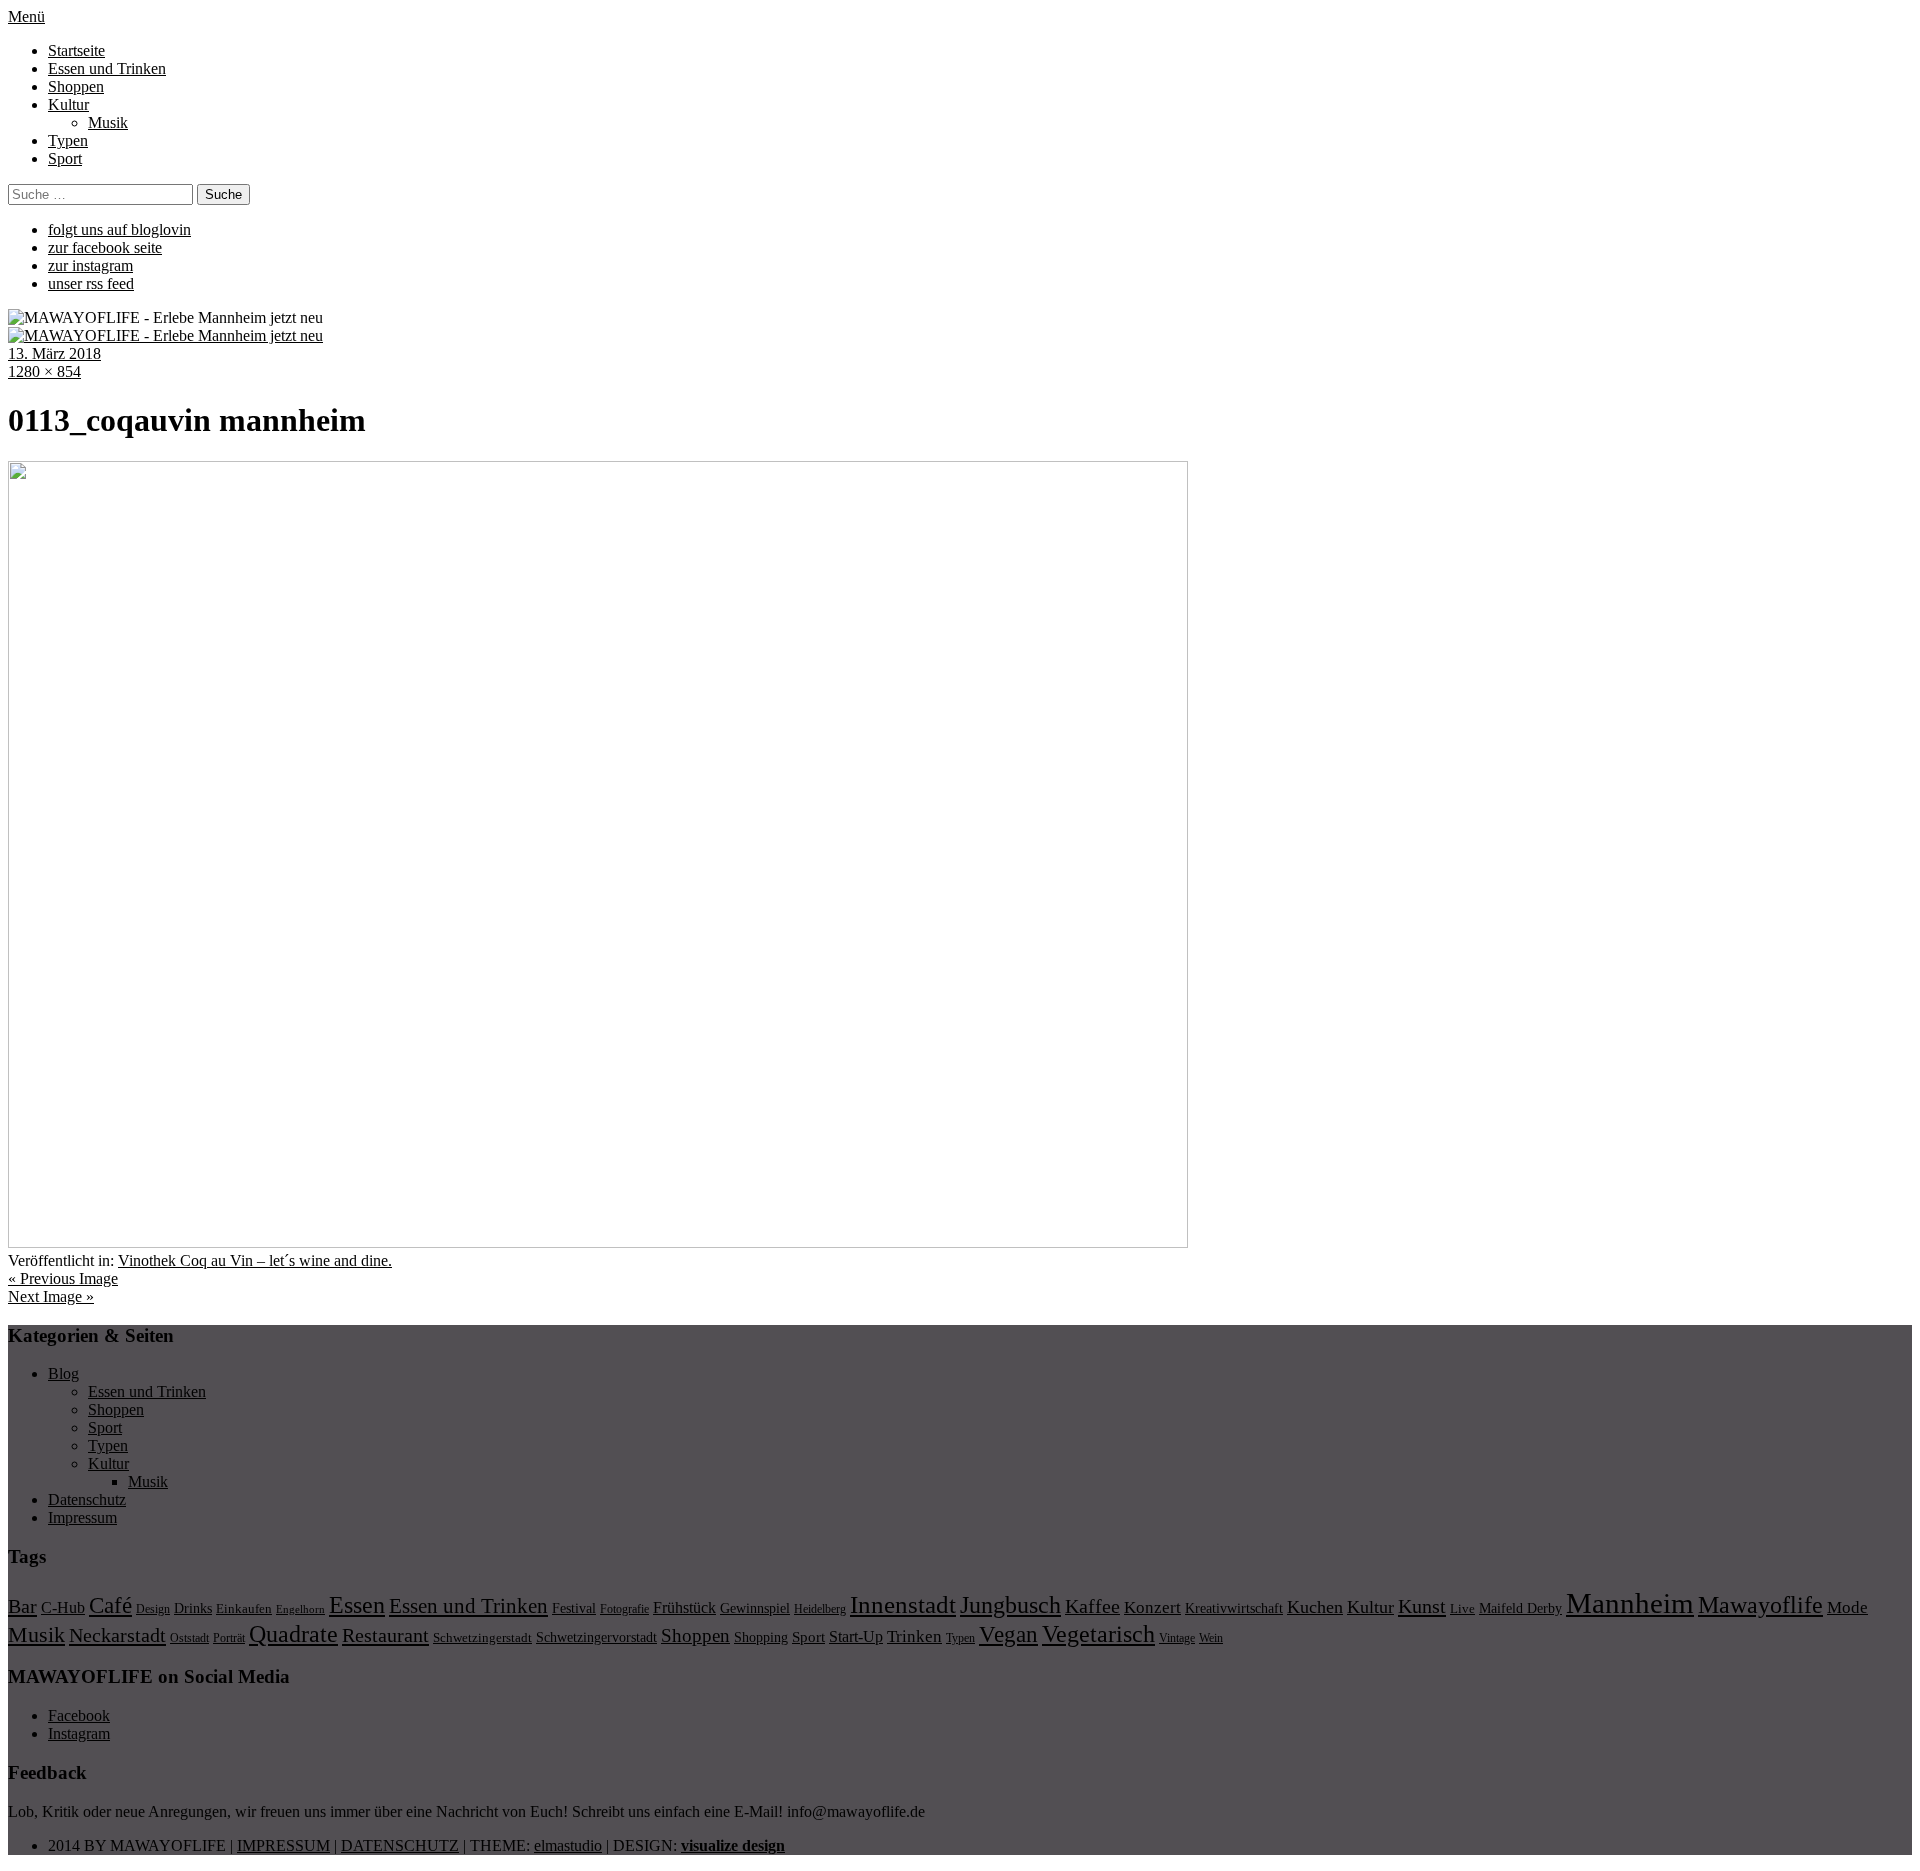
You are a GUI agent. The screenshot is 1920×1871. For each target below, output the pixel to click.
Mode (1847, 1607)
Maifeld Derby (1520, 1608)
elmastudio (568, 1845)
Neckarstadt (117, 1635)
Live (1462, 1608)
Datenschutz (87, 1499)
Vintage (1177, 1638)
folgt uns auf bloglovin (119, 229)
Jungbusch (1010, 1604)
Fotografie (624, 1609)
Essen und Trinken (107, 68)
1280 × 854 (44, 371)
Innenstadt (903, 1604)
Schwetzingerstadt (482, 1637)
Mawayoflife (1760, 1605)
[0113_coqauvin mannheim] (598, 1242)
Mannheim (1630, 1603)
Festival (574, 1608)
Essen (357, 1604)
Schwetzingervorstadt (596, 1637)
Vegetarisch (1098, 1633)
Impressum (82, 1517)
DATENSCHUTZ (400, 1845)
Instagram (79, 1733)
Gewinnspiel (755, 1608)
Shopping (761, 1637)
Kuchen (1315, 1607)
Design (153, 1609)
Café (110, 1605)
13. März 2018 (54, 353)
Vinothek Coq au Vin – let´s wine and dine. (255, 1260)
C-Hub (63, 1607)
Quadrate (293, 1634)
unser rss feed (91, 283)
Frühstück (684, 1607)
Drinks (193, 1608)
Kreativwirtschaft (1234, 1608)
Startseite (76, 50)
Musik (108, 122)
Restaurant (385, 1635)
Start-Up (856, 1636)
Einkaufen (244, 1608)
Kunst (1422, 1606)
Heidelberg (820, 1609)
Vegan (1008, 1634)
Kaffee (1092, 1606)
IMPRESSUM (283, 1845)
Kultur (68, 104)
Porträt (229, 1638)
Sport (65, 158)
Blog (63, 1373)
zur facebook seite (105, 247)
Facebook (79, 1715)
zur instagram (90, 265)
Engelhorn (300, 1609)
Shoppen (76, 86)
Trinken (914, 1636)
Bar (22, 1606)
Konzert (1152, 1607)
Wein (1211, 1638)
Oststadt (189, 1638)
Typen (68, 140)
